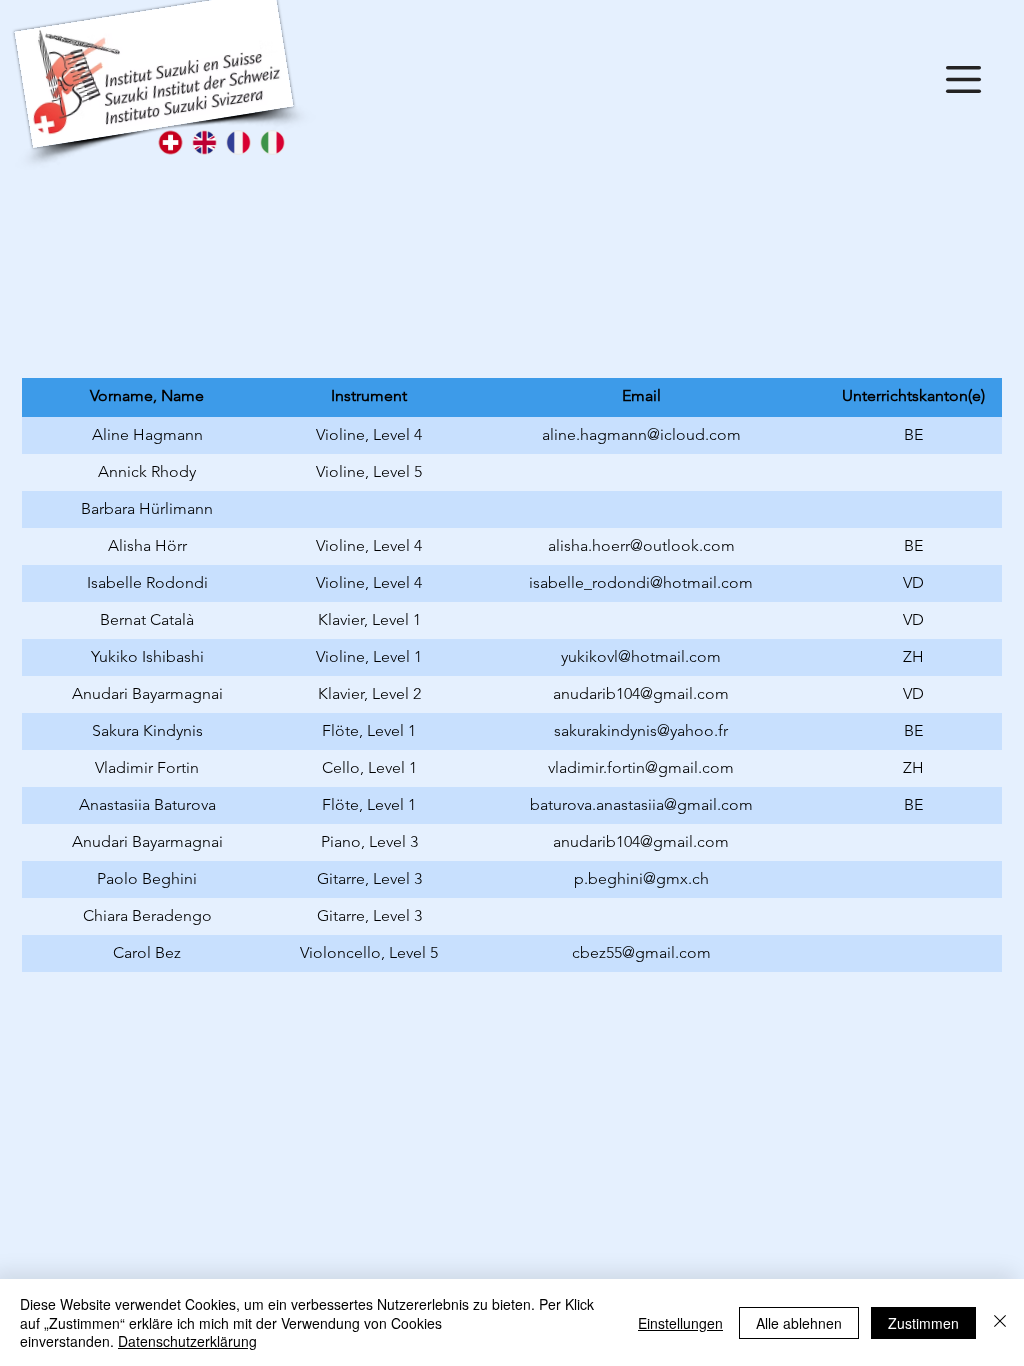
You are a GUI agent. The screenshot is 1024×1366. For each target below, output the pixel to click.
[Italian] (272, 142)
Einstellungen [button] (680, 1323)
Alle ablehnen (799, 1323)
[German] (170, 142)
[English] (204, 142)
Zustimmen (923, 1323)
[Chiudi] (1000, 1322)
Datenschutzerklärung (187, 1341)
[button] (963, 79)
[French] (238, 142)
